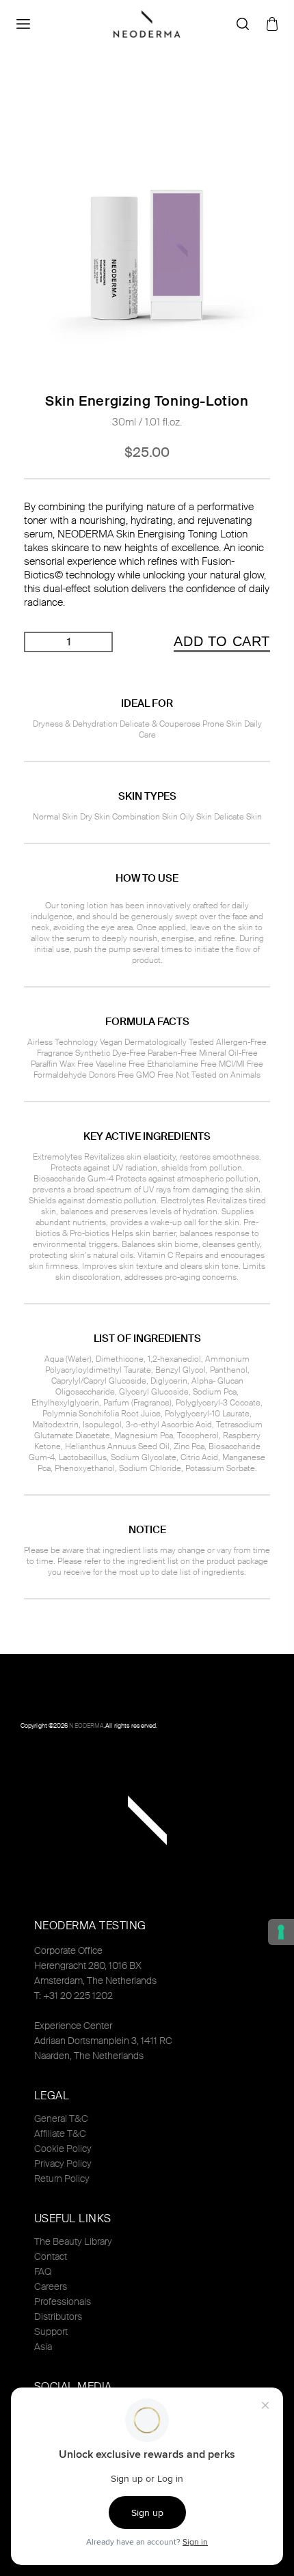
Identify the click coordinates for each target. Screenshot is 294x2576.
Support (51, 2332)
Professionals (63, 2301)
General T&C (61, 2118)
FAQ (43, 2271)
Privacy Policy (63, 2164)
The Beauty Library (73, 2241)
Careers (51, 2286)
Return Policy (62, 2179)
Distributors (58, 2316)
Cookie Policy (63, 2148)
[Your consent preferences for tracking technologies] (281, 1932)
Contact (51, 2256)
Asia (43, 2347)
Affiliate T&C (60, 2133)
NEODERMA (86, 1726)
